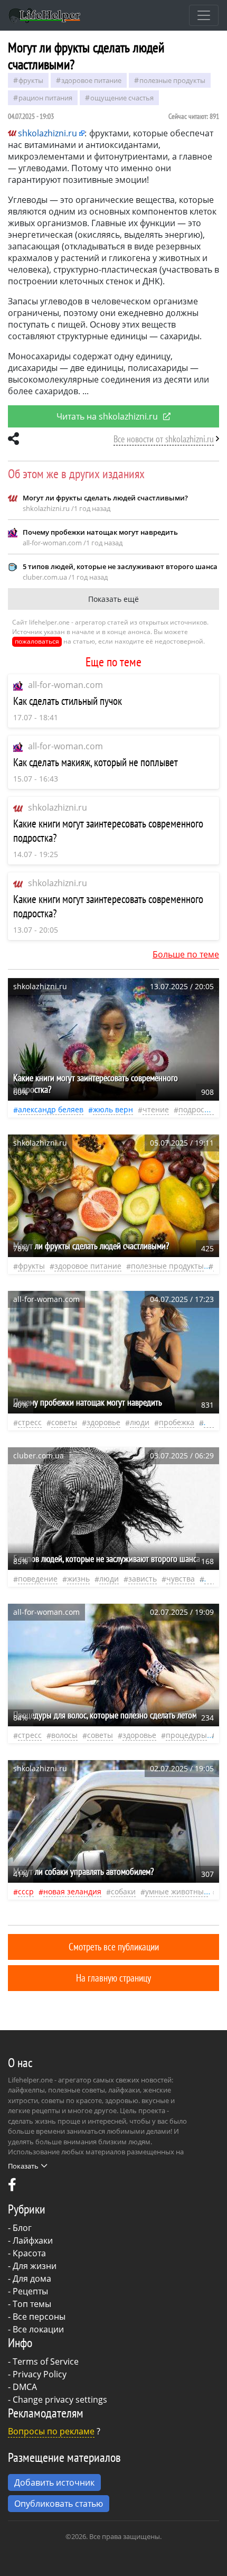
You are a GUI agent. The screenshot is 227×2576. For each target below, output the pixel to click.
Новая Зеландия (72, 1891)
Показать (23, 2166)
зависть (143, 1579)
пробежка (177, 1422)
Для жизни (35, 2266)
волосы (64, 1735)
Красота (29, 2253)
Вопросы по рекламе (51, 2431)
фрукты (31, 80)
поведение (38, 1579)
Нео (210, 1422)
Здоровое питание (91, 80)
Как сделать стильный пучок (68, 701)
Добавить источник (54, 2482)
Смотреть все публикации (114, 1946)
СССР (26, 1891)
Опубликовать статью (59, 2504)
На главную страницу (113, 1978)
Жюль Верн (113, 1109)
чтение (156, 1109)
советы (64, 1422)
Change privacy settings (60, 2400)
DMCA (25, 2387)
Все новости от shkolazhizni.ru (164, 439)
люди (140, 1422)
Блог (22, 2228)
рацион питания (45, 98)
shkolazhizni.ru (58, 807)
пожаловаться (37, 641)
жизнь (78, 1579)
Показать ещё (113, 599)
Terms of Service (46, 2361)
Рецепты (30, 2291)
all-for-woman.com (65, 685)
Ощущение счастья (122, 98)
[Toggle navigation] (204, 15)
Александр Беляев (51, 1109)
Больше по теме (186, 954)
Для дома (32, 2279)
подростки (197, 1109)
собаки (123, 1891)
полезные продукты (172, 80)
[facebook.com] (12, 2187)
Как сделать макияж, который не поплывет (96, 762)
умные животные (177, 1891)
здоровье (103, 1422)
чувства (181, 1579)
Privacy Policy (40, 2374)
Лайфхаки (33, 2240)
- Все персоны (37, 2317)
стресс (30, 1422)
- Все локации (36, 2329)
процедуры (186, 1735)
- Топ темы (30, 2304)
